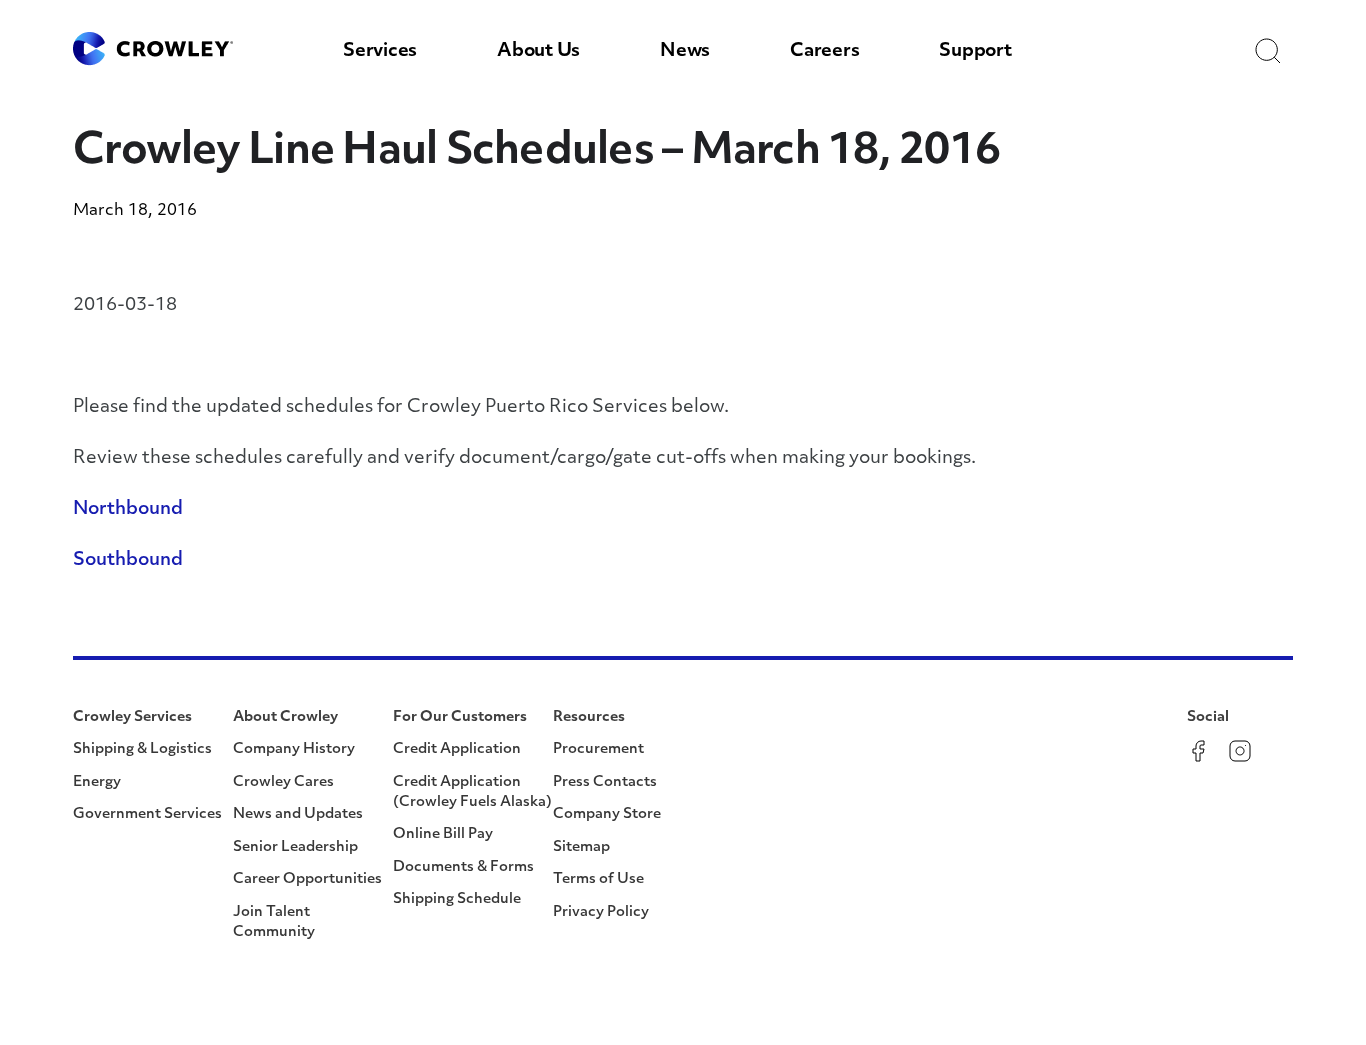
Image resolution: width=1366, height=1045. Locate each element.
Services (380, 52)
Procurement (598, 749)
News (685, 52)
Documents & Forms (463, 867)
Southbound (128, 561)
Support (975, 52)
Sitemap (581, 847)
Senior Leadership (295, 847)
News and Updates (298, 814)
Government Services (147, 814)
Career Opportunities (307, 879)
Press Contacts (605, 782)
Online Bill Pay (443, 834)
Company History (294, 749)
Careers (824, 52)
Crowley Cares (283, 782)
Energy (97, 782)
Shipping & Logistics (142, 749)
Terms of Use (598, 879)
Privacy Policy (601, 912)
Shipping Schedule (457, 899)
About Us (538, 52)
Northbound (128, 510)
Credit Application (457, 749)
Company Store (607, 814)
